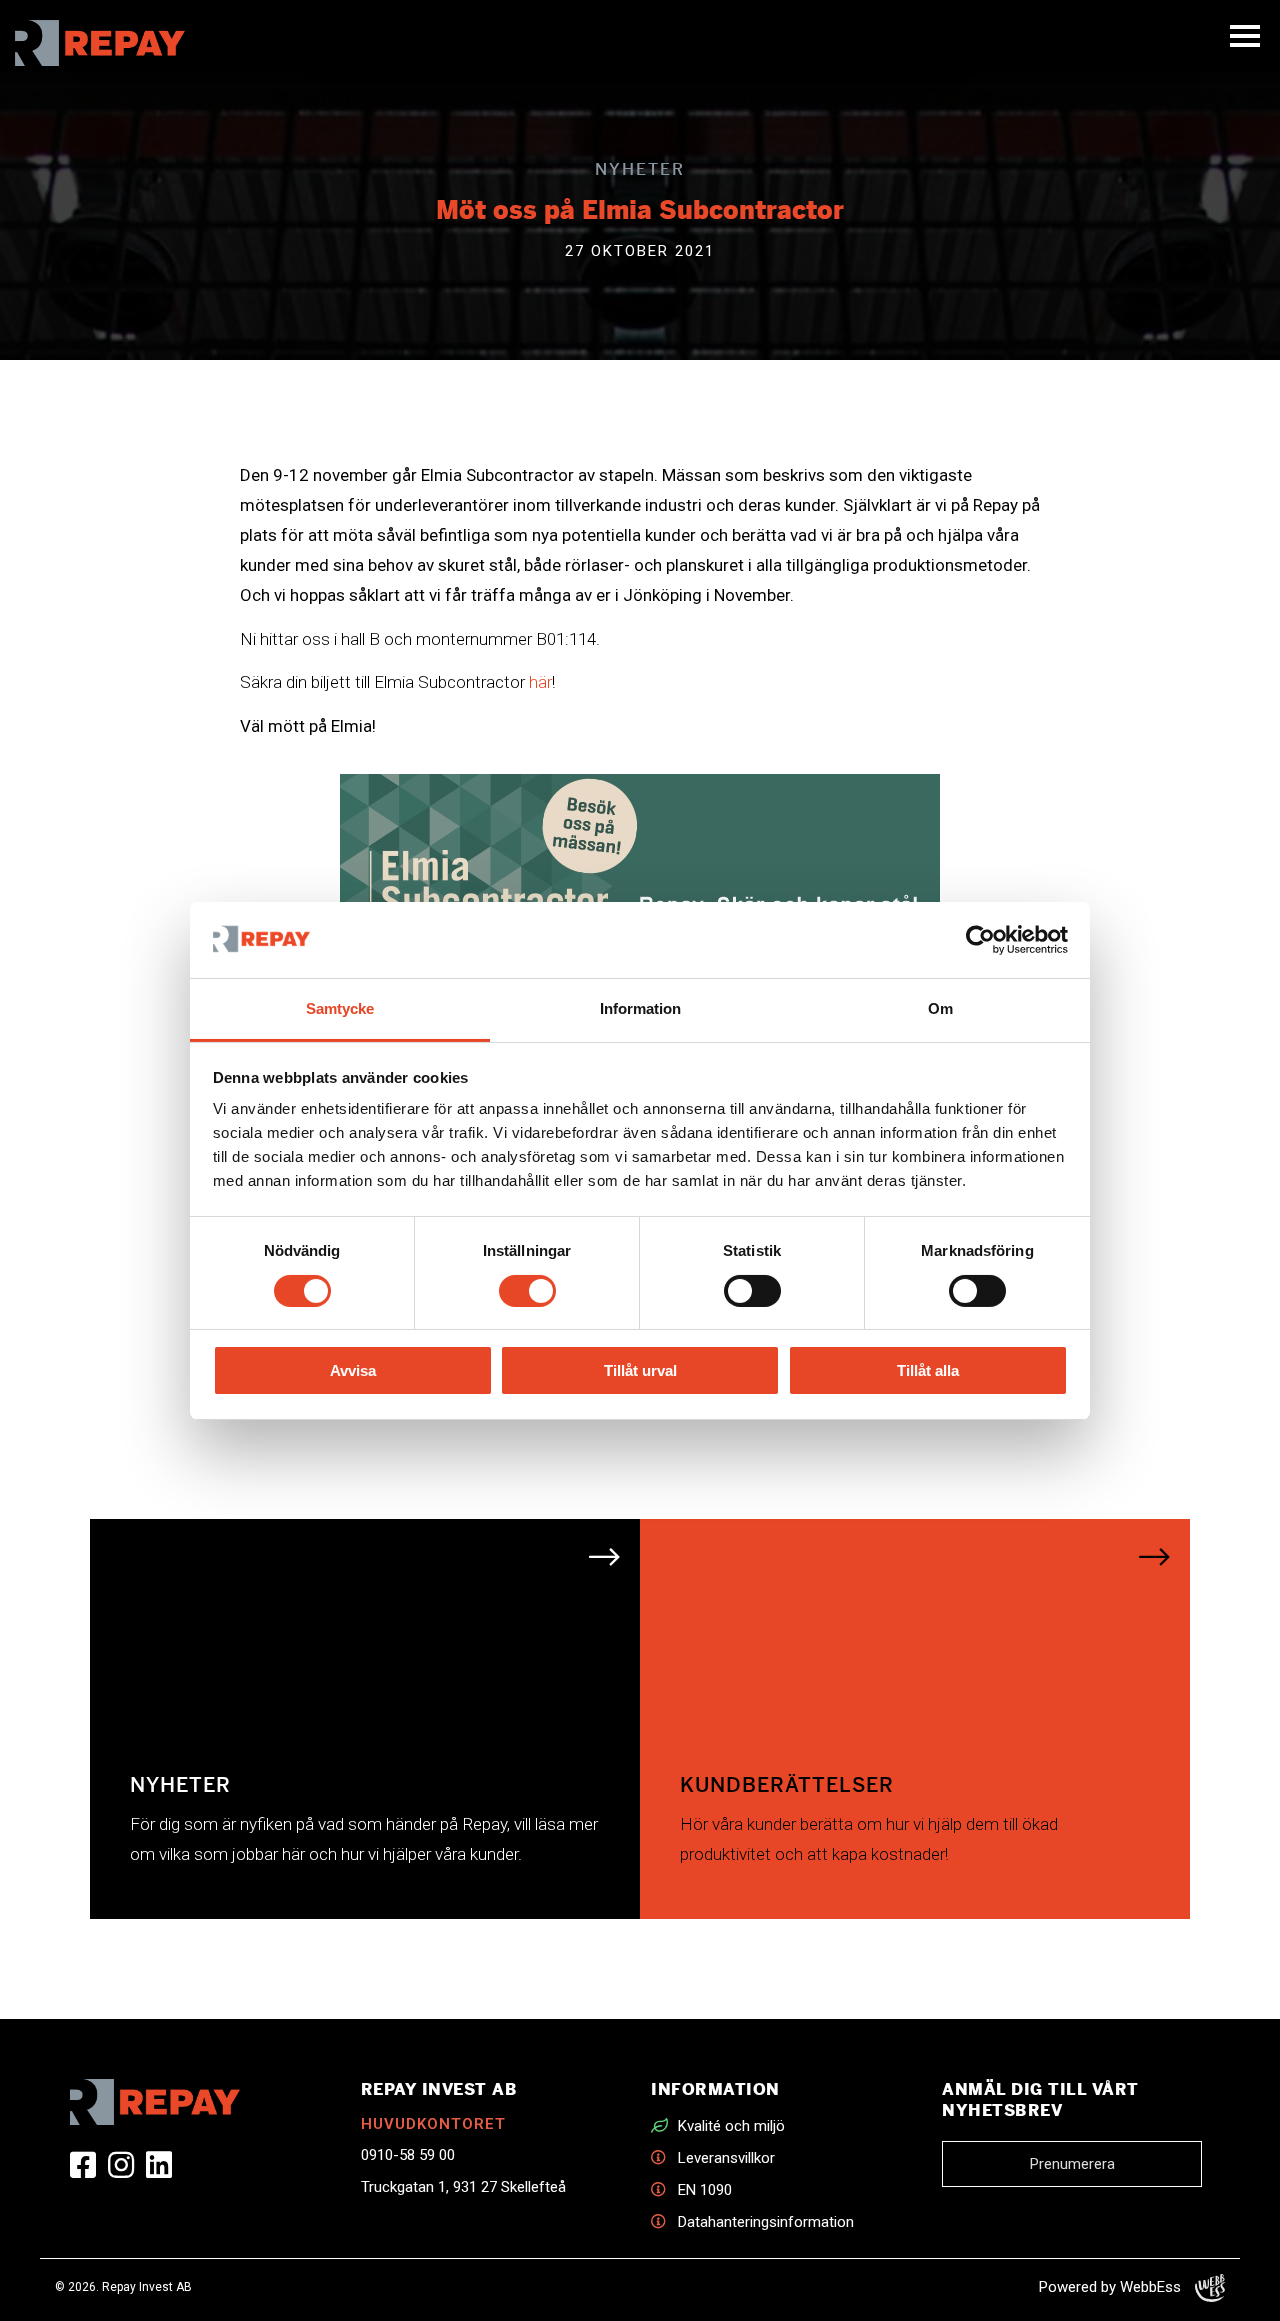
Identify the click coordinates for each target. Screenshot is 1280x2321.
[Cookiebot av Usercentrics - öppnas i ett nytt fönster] (980, 940)
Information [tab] (640, 1008)
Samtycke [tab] (340, 1008)
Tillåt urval (640, 1370)
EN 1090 (705, 2190)
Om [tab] (940, 1008)
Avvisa (353, 1370)
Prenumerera (1072, 2164)
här (540, 682)
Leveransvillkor (726, 2158)
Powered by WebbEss (1112, 2287)
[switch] (527, 1291)
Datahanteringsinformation (766, 2222)
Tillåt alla (928, 1370)
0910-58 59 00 (408, 2155)
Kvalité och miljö (731, 2126)
